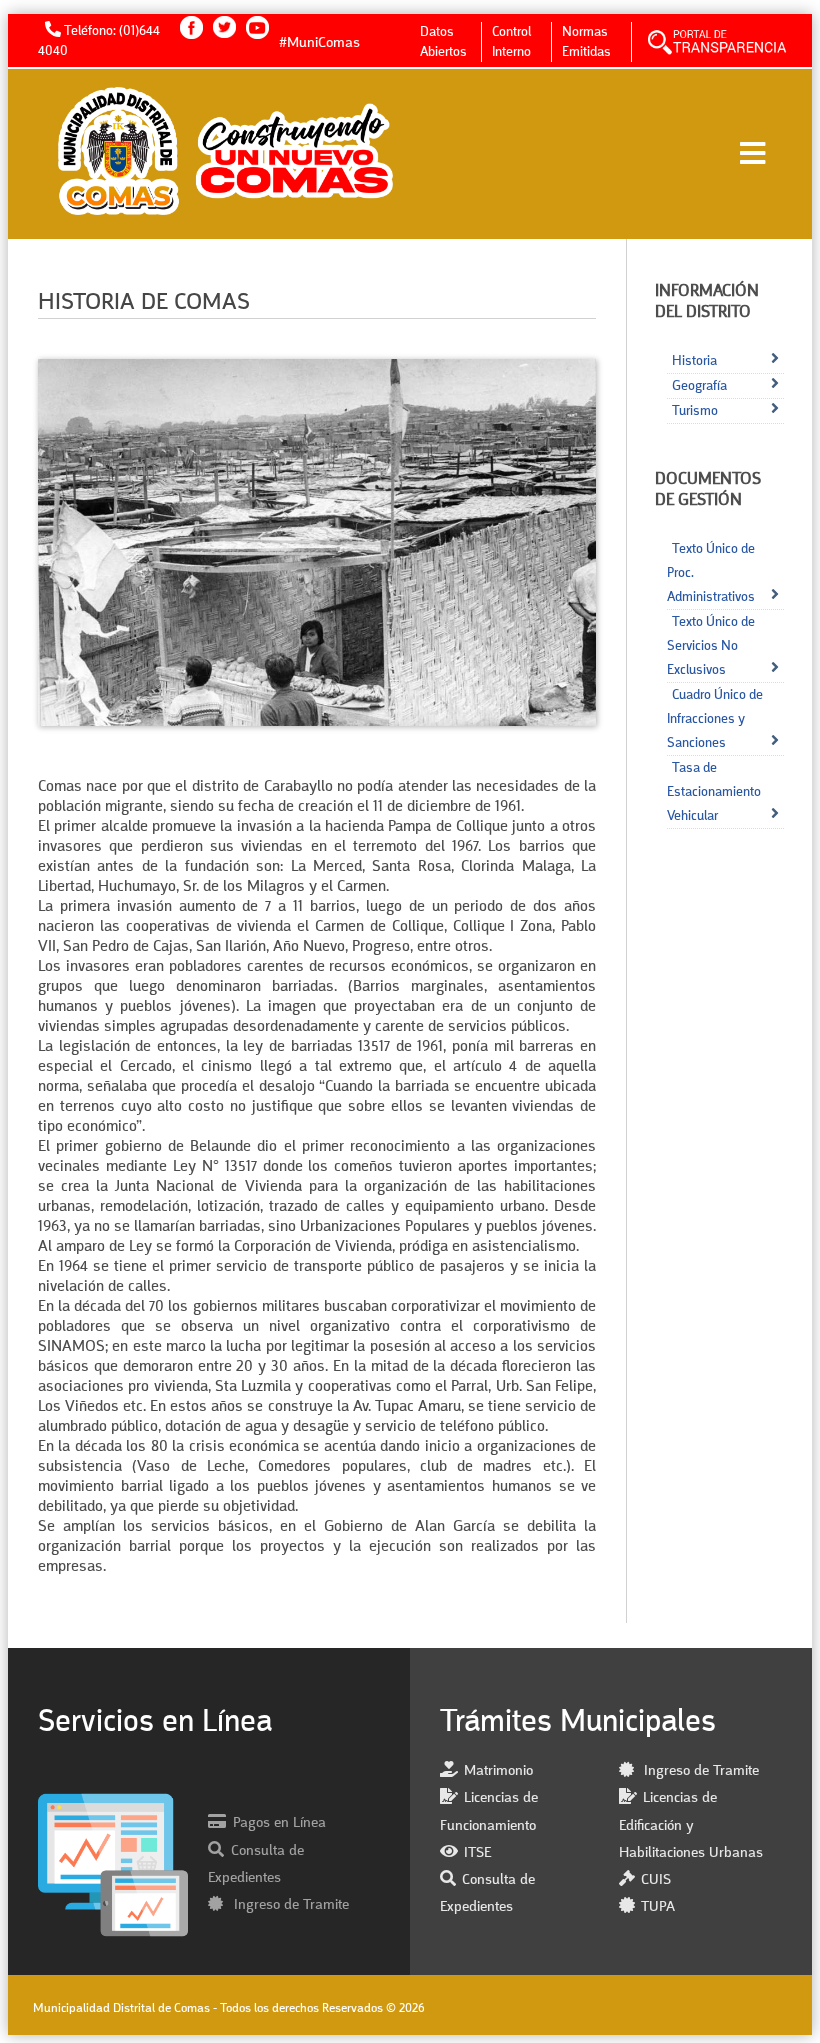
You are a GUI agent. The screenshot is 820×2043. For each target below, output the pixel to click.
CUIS (656, 1880)
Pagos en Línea (279, 1823)
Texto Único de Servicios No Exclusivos (711, 646)
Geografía (699, 386)
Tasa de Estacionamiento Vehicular (714, 792)
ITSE (477, 1853)
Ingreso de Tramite (289, 1905)
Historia (694, 361)
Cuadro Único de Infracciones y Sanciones (715, 719)
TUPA (658, 1907)
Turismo (695, 411)
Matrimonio (498, 1771)
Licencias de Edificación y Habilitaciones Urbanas (691, 1825)
